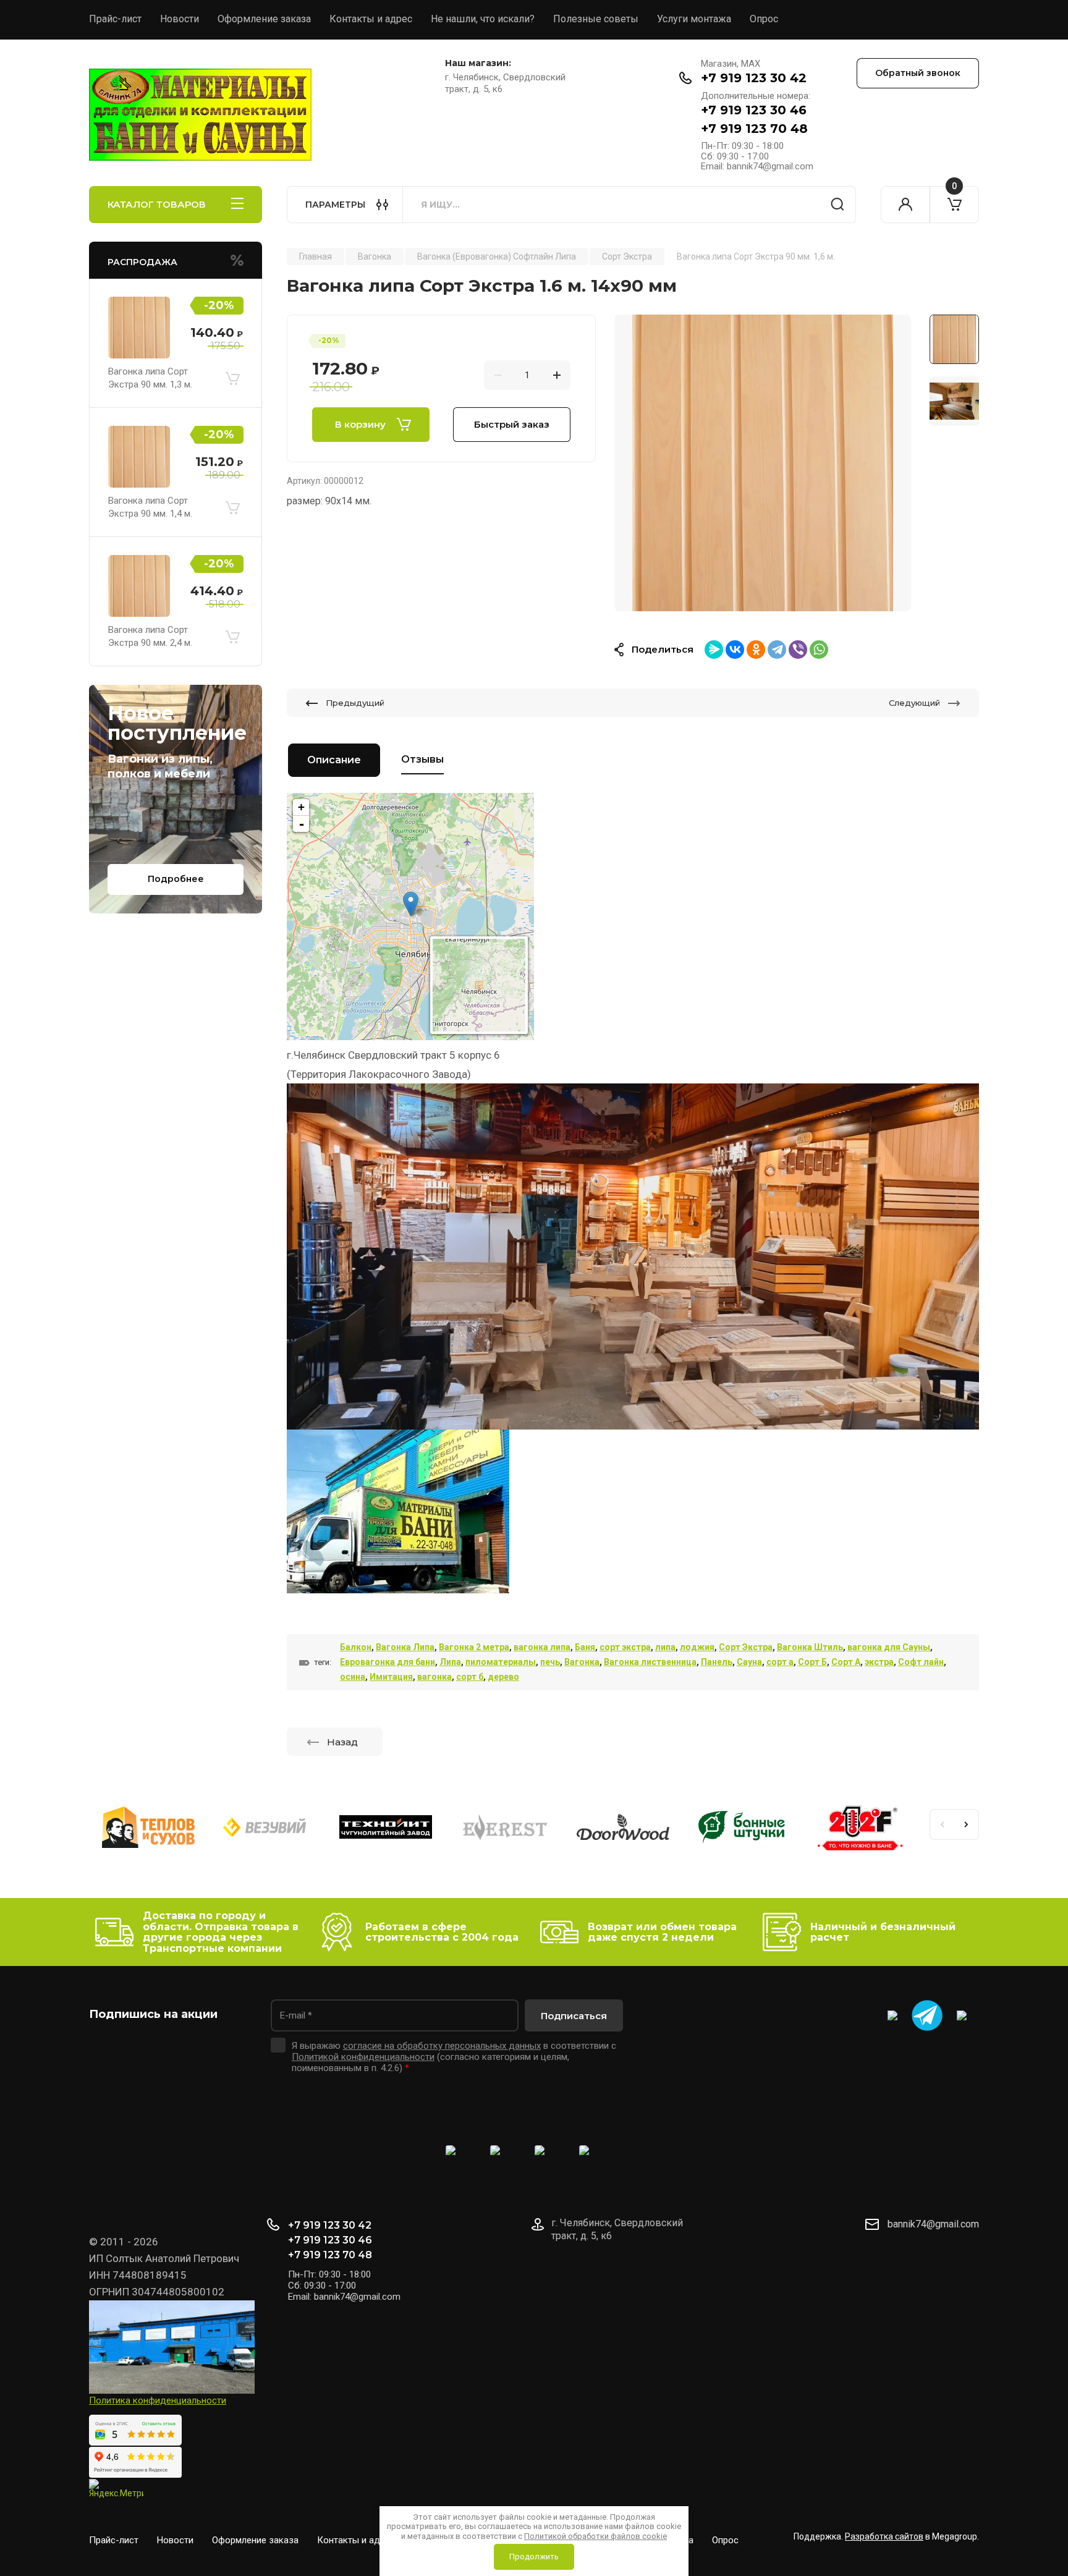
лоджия (697, 1647)
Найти (837, 205)
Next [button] (967, 1824)
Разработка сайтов (884, 2536)
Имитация (391, 1677)
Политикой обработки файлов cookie (595, 2536)
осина (353, 1677)
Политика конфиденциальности (158, 2400)
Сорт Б (812, 1662)
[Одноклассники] (756, 650)
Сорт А (846, 1662)
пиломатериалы (501, 1662)
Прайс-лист (115, 19)
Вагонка (582, 1662)
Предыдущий (355, 703)
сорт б (470, 1677)
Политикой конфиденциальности (363, 2057)
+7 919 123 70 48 (754, 129)
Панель (717, 1662)
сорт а (780, 1662)
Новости (180, 19)
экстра (879, 1662)
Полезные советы (596, 19)
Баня (585, 1647)
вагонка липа (542, 1647)
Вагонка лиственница (650, 1662)
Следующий (914, 703)
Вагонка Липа (405, 1647)
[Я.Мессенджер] (714, 650)
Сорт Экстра (746, 1647)
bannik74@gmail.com (933, 2224)
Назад (342, 1742)
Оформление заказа (264, 19)
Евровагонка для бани (388, 1662)
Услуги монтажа (694, 19)
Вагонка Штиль (810, 1647)
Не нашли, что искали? (483, 19)
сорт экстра (625, 1647)
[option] (763, 463)
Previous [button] (942, 1824)
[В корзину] (232, 378)
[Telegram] (777, 650)
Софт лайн (921, 1662)
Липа (450, 1662)
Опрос (764, 19)
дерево (503, 1677)
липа (665, 1647)
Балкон (356, 1647)
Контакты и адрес (371, 19)
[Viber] (798, 650)
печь (550, 1662)
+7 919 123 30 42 (754, 78)
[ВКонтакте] (735, 650)
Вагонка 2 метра (474, 1647)
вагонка (434, 1677)
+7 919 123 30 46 (754, 110)
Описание (334, 760)
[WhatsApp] (819, 650)
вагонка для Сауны (889, 1647)
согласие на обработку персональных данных (442, 2046)
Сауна (749, 1662)
